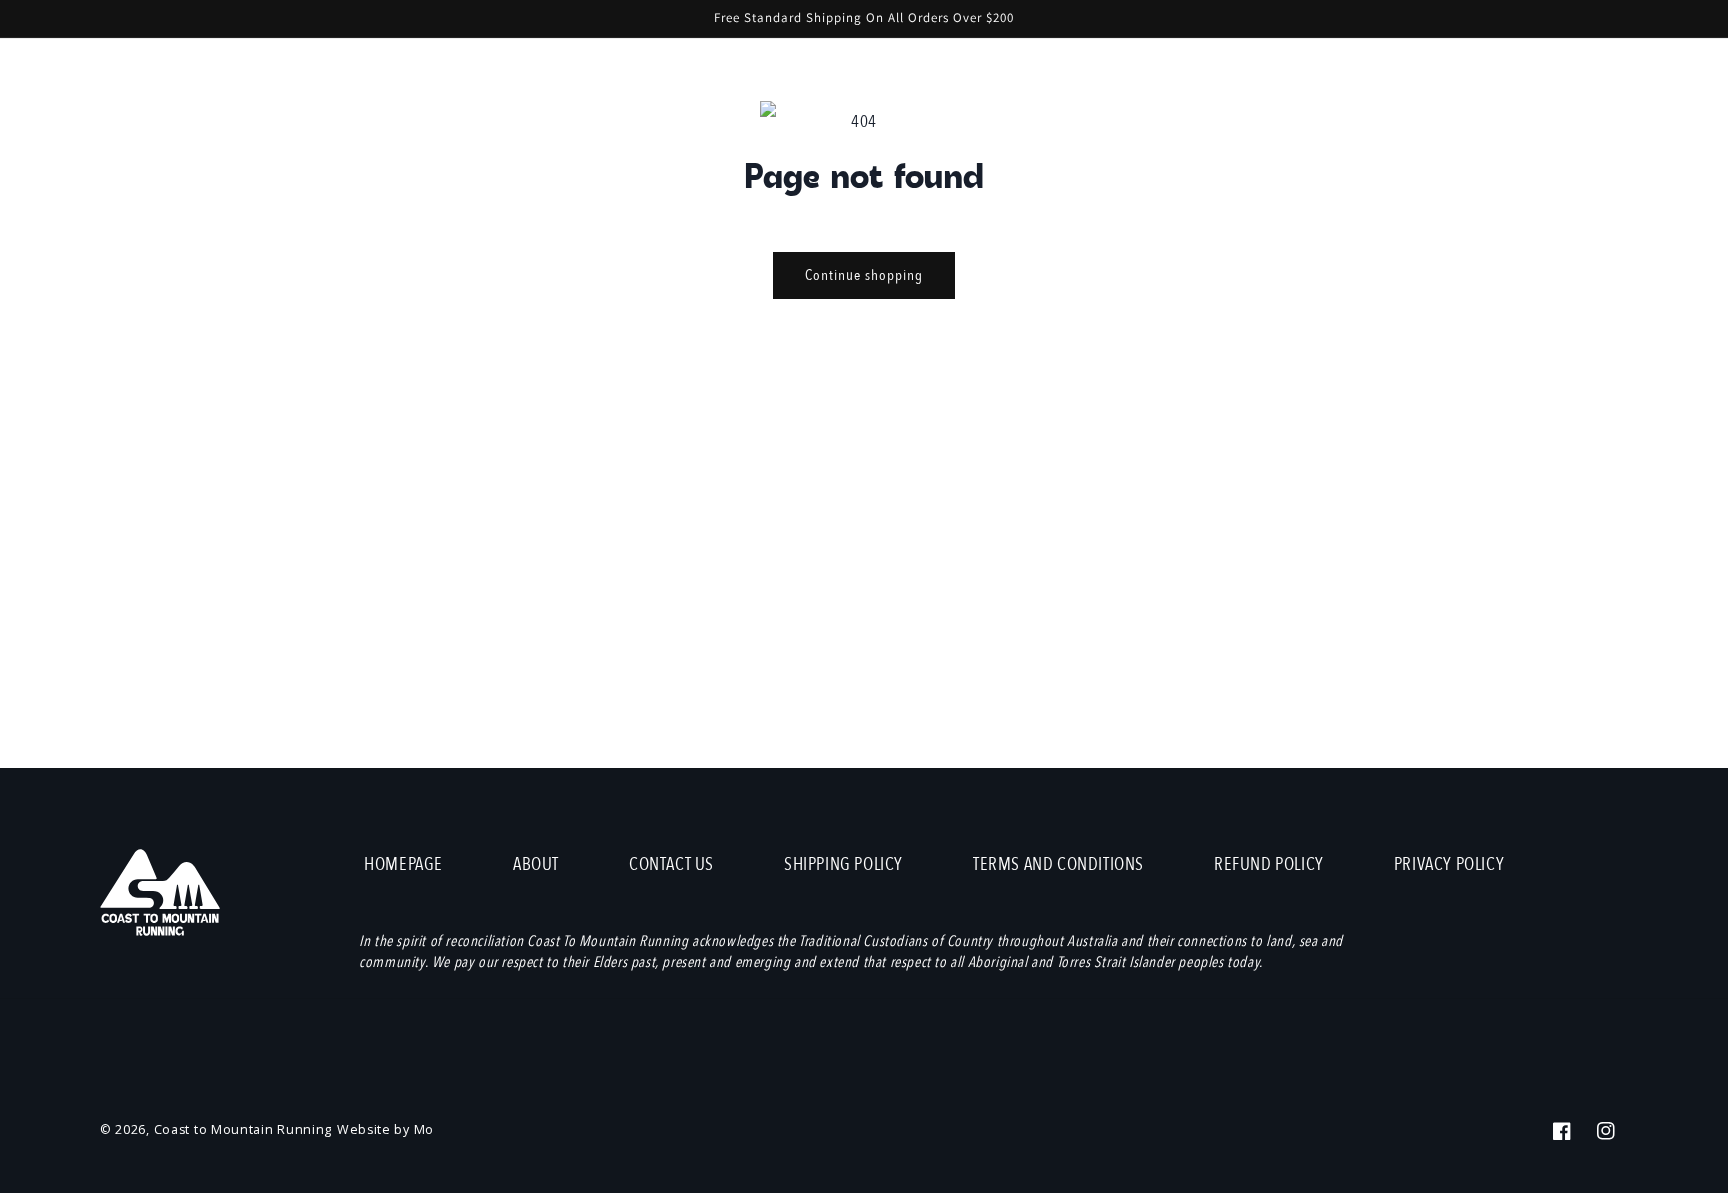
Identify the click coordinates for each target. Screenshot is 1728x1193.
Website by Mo (385, 1129)
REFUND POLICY (1269, 864)
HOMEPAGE (403, 864)
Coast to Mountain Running (243, 1129)
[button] (1513, 112)
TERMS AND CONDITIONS (1058, 864)
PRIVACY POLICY (1449, 864)
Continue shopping (864, 275)
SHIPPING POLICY (843, 864)
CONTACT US (671, 864)
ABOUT (536, 864)
